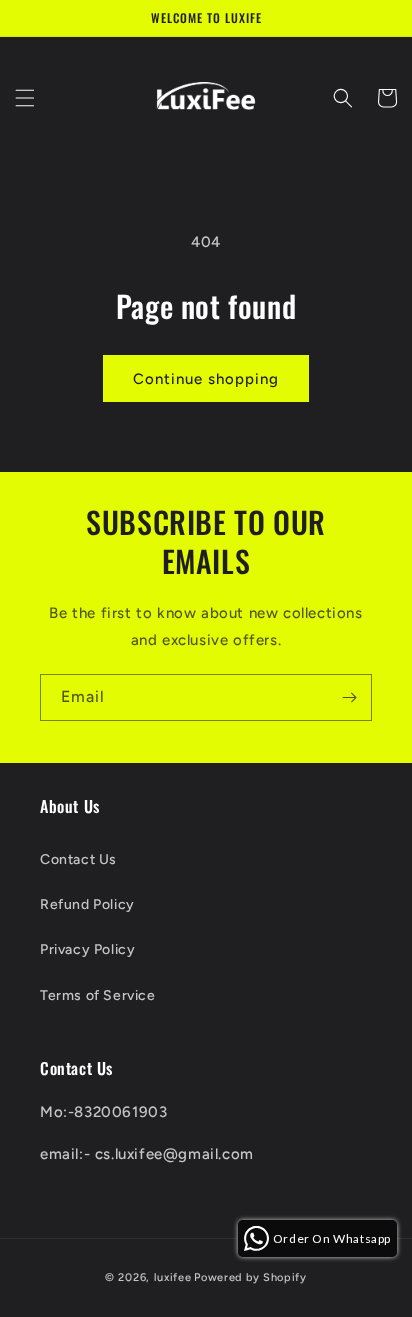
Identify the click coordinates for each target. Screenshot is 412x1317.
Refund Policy (87, 904)
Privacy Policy (87, 949)
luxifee (173, 1277)
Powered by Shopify (250, 1277)
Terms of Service (98, 995)
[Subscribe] (349, 697)
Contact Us (78, 859)
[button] (25, 98)
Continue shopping (206, 379)
